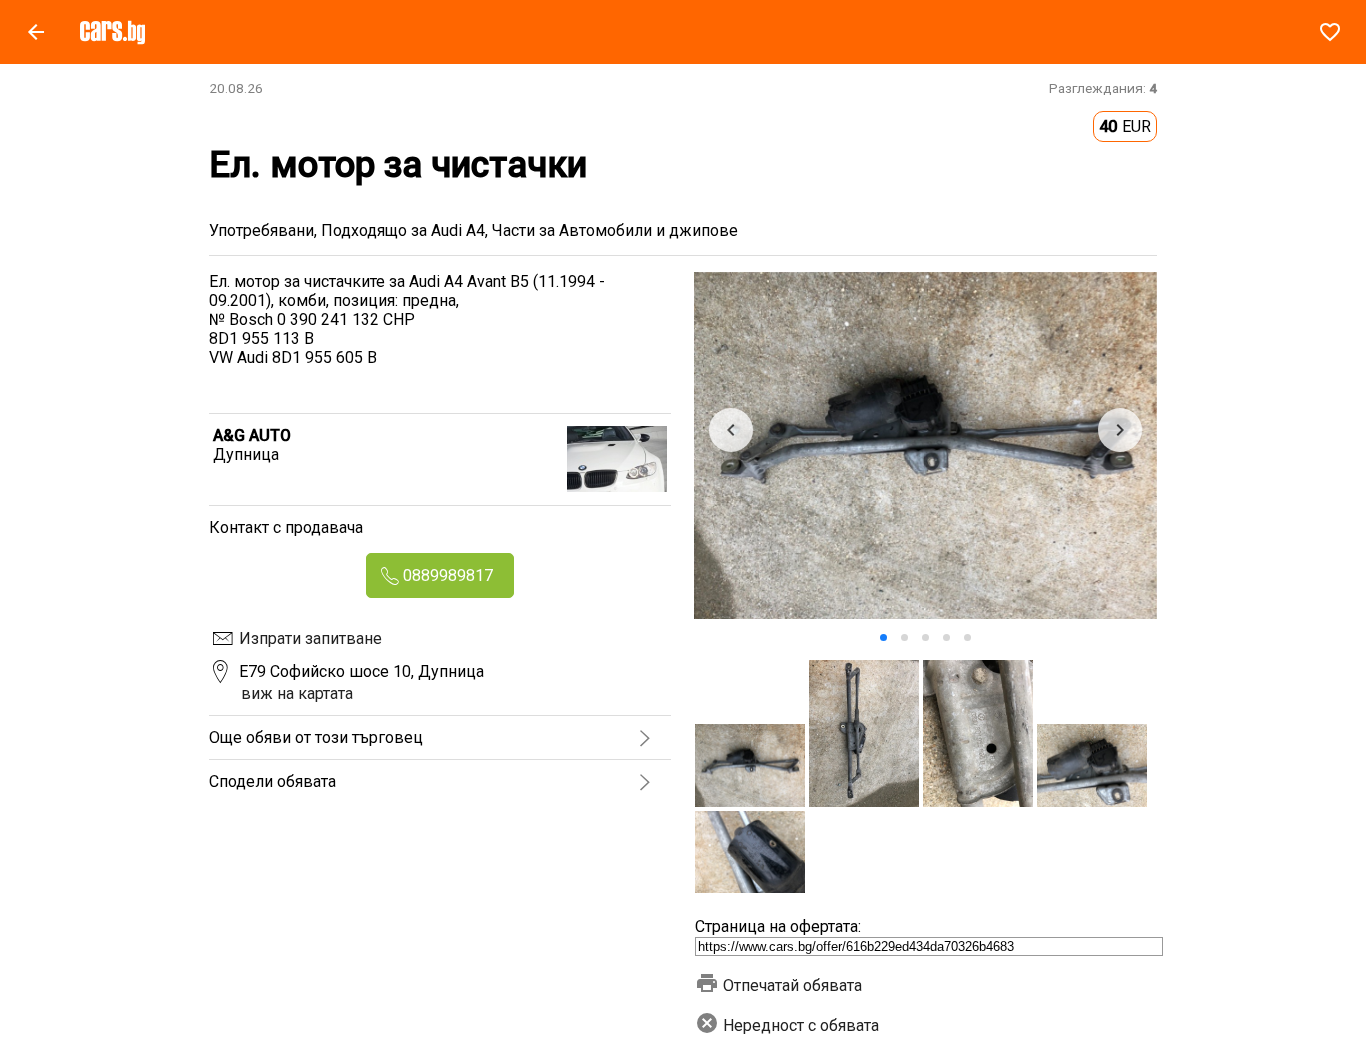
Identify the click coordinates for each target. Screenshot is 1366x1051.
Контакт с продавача (286, 527)
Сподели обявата (272, 781)
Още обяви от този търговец (316, 737)
